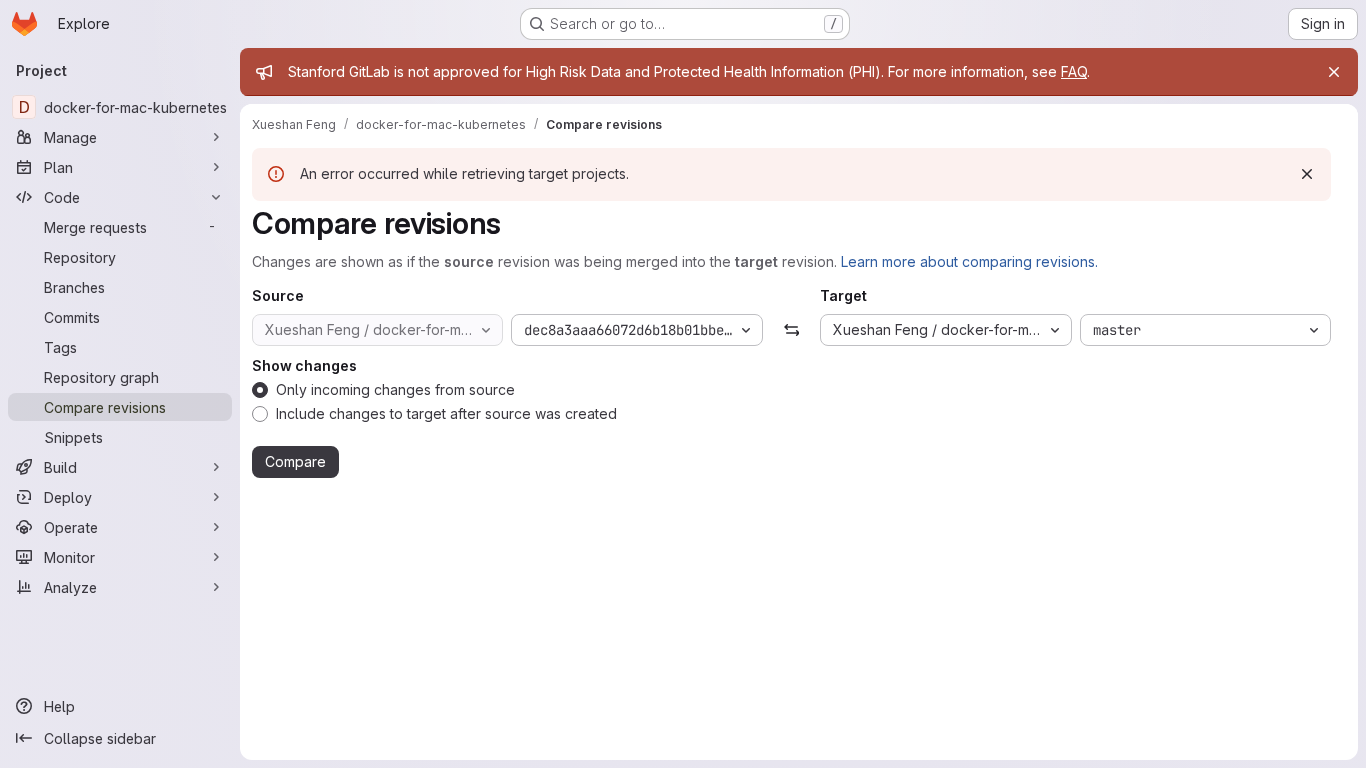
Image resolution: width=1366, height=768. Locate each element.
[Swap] (791, 330)
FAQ (1074, 71)
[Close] (1334, 72)
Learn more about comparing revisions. (969, 261)
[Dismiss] (1307, 174)
